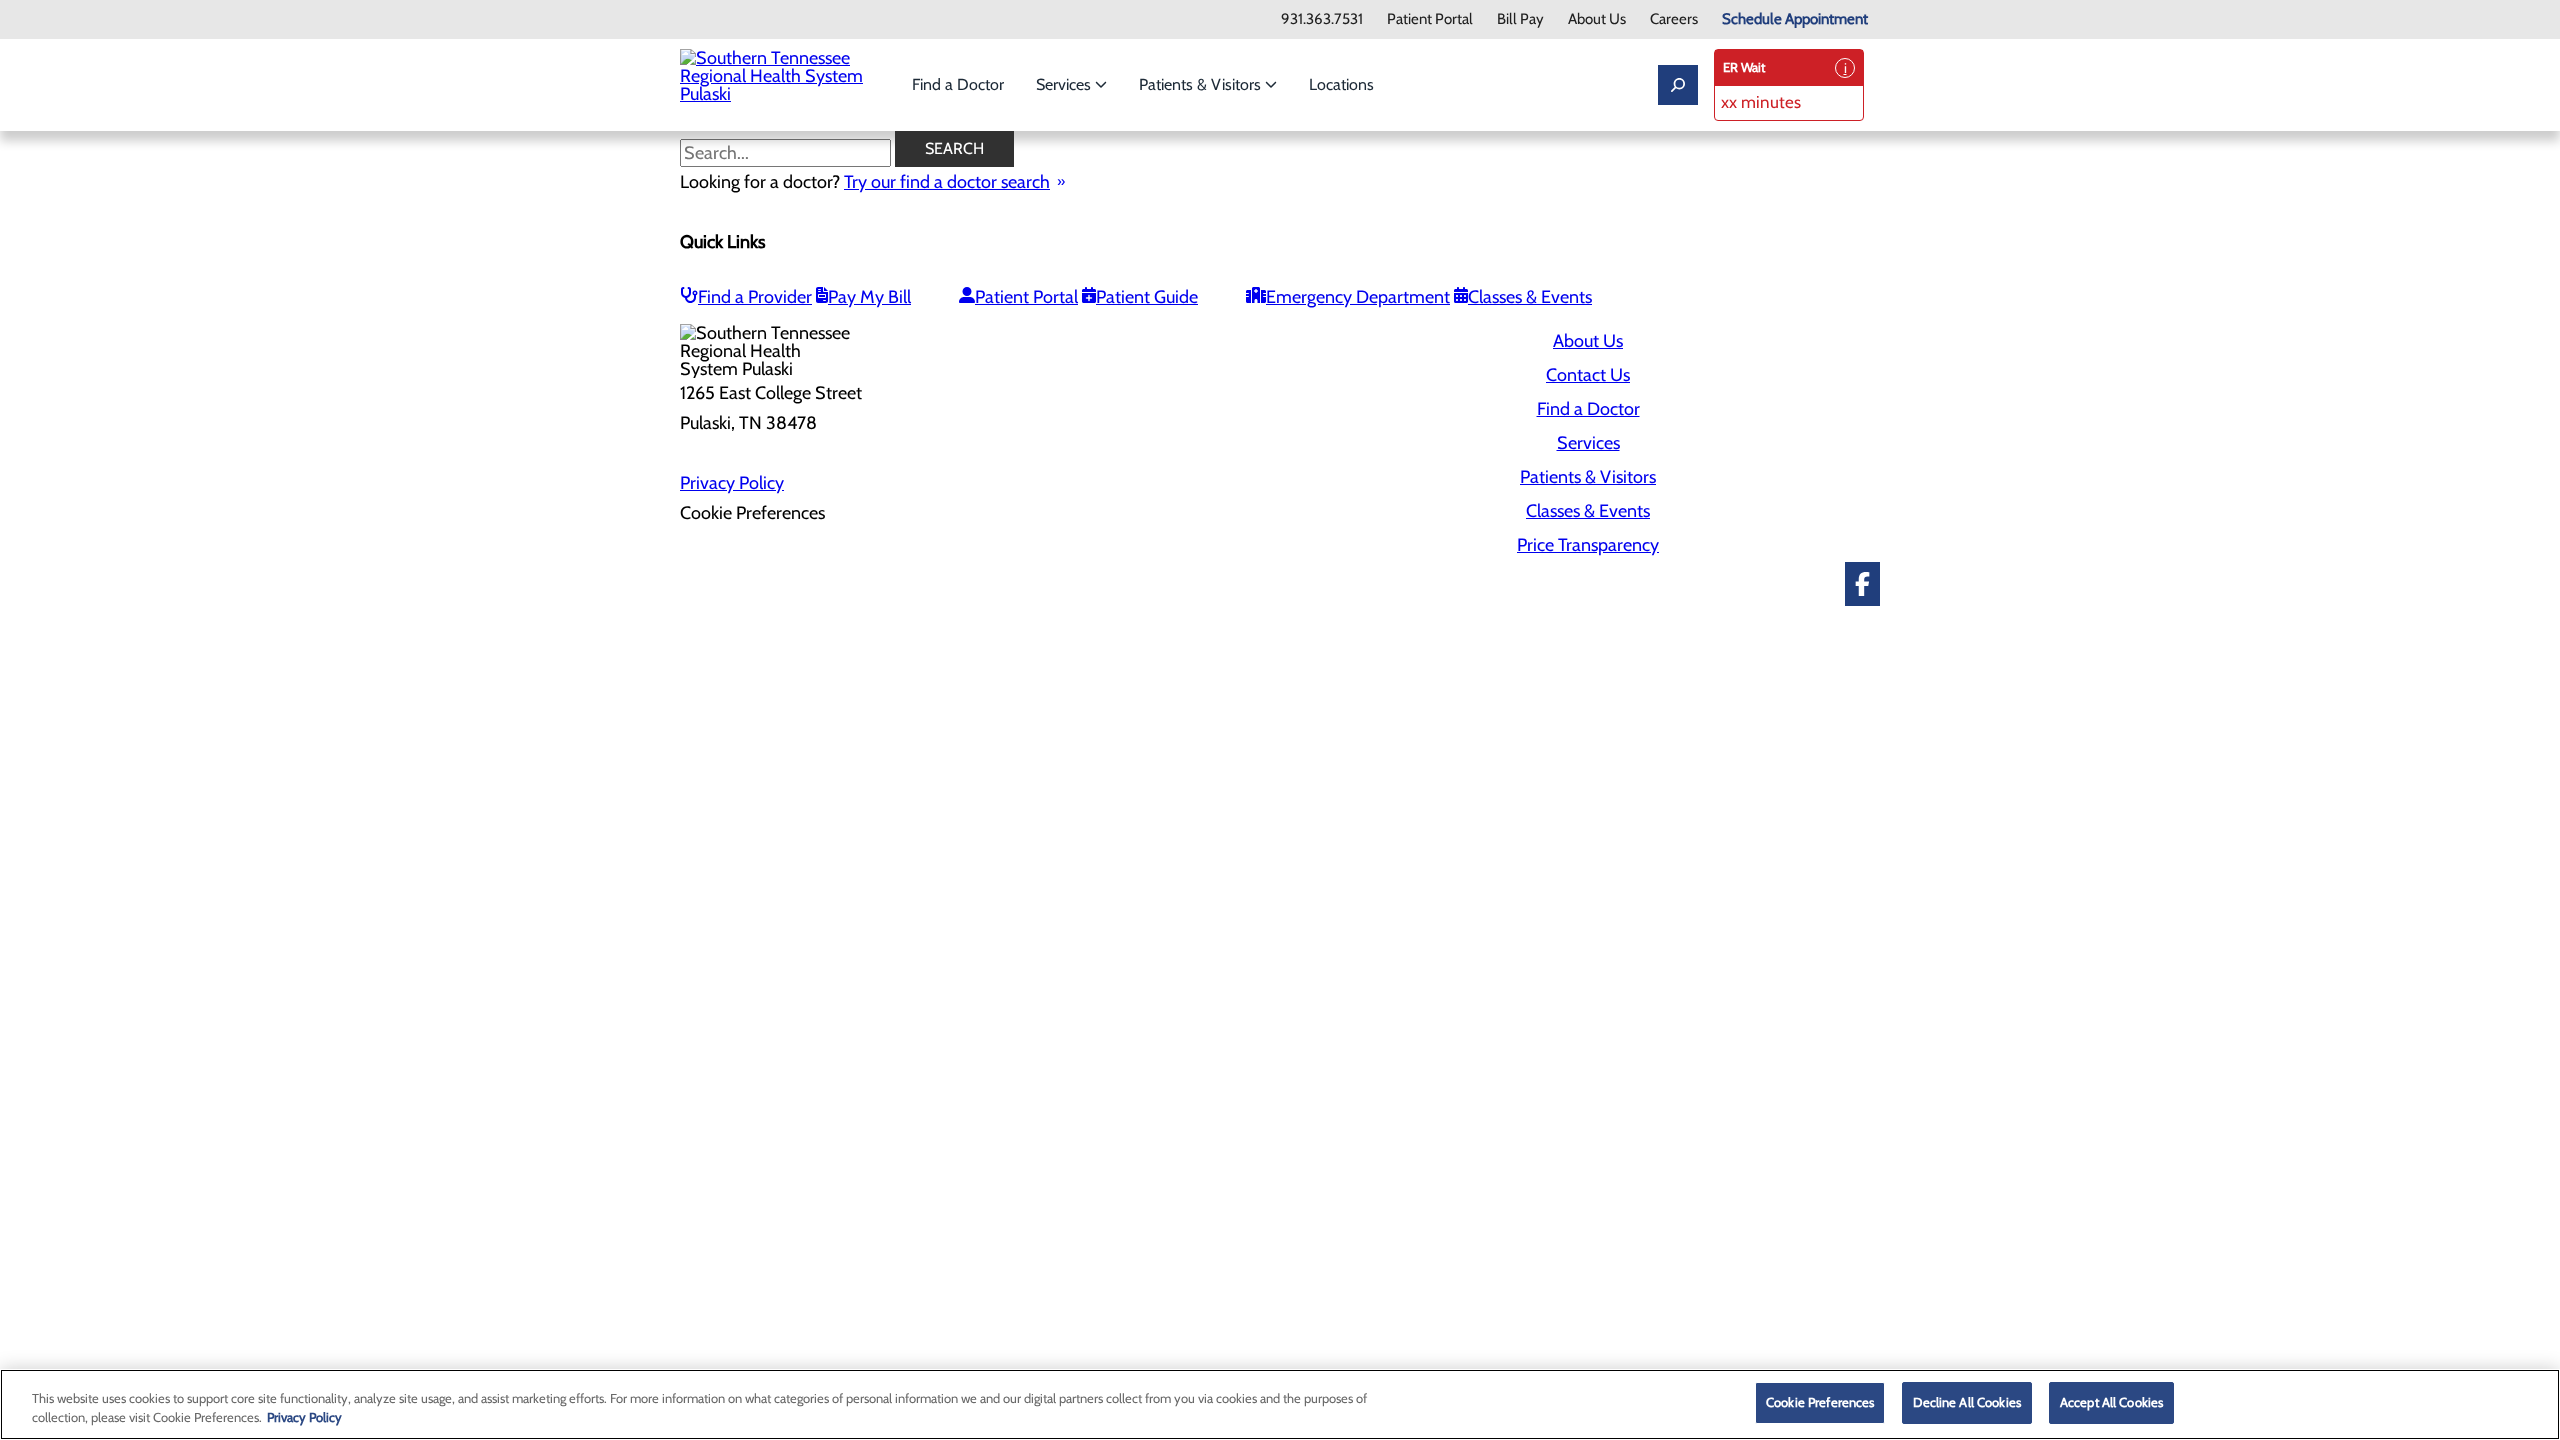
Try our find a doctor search (947, 182)
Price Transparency (1588, 545)
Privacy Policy (732, 483)
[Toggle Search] (1678, 85)
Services (1065, 84)
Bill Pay (1520, 19)
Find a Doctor (958, 84)
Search (954, 148)
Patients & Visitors (1202, 84)
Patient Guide (1147, 297)
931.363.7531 (1322, 19)
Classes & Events (1530, 297)
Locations (1341, 84)
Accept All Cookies (2111, 1402)
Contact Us (1588, 375)
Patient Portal (1430, 19)
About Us (1597, 19)
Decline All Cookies (1966, 1402)
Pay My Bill (869, 297)
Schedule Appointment (1795, 19)
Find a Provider (755, 297)
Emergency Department (1358, 297)
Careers (1674, 19)
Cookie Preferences (1820, 1402)
